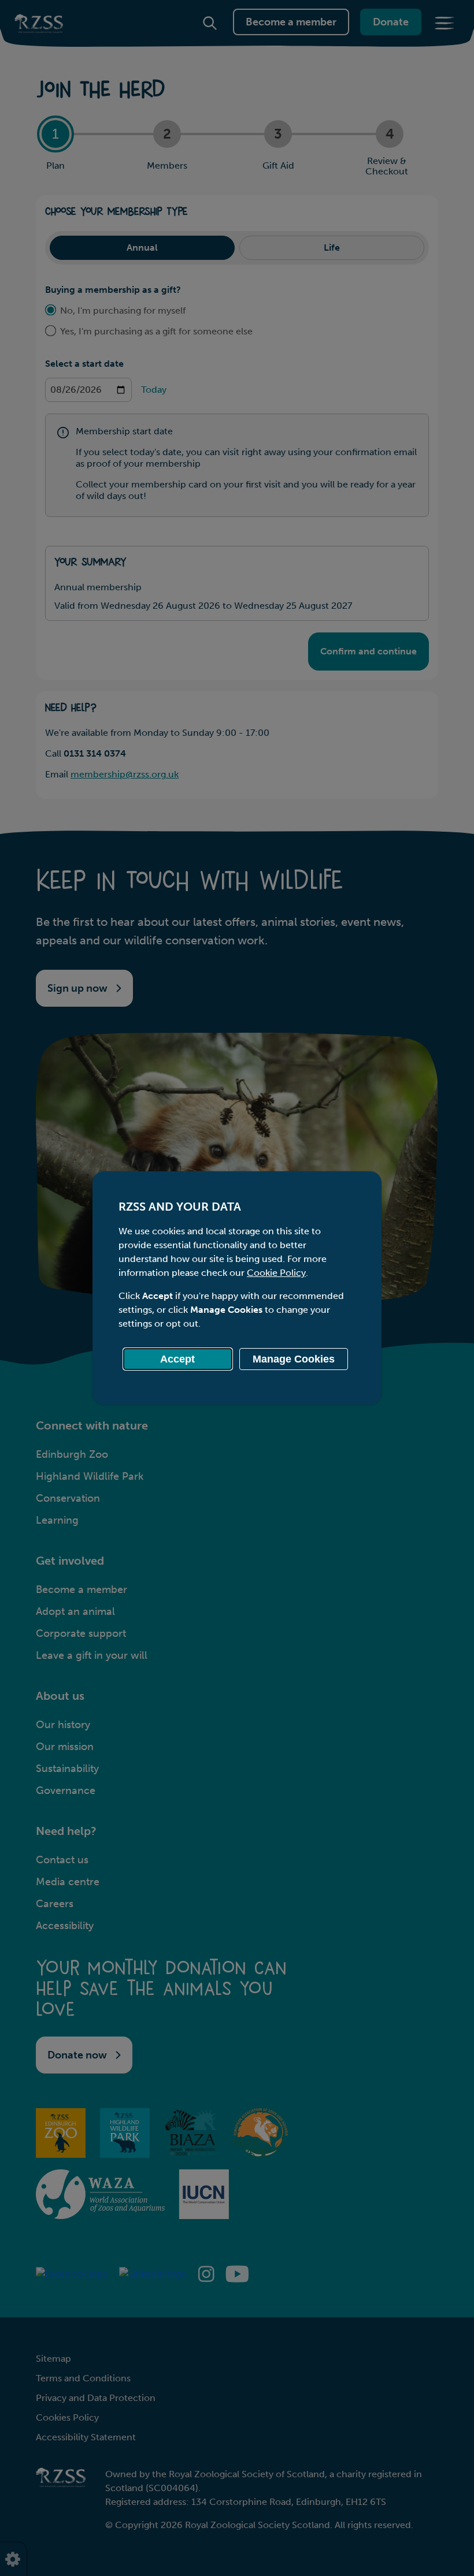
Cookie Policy (276, 1273)
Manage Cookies (294, 1359)
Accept (177, 1359)
